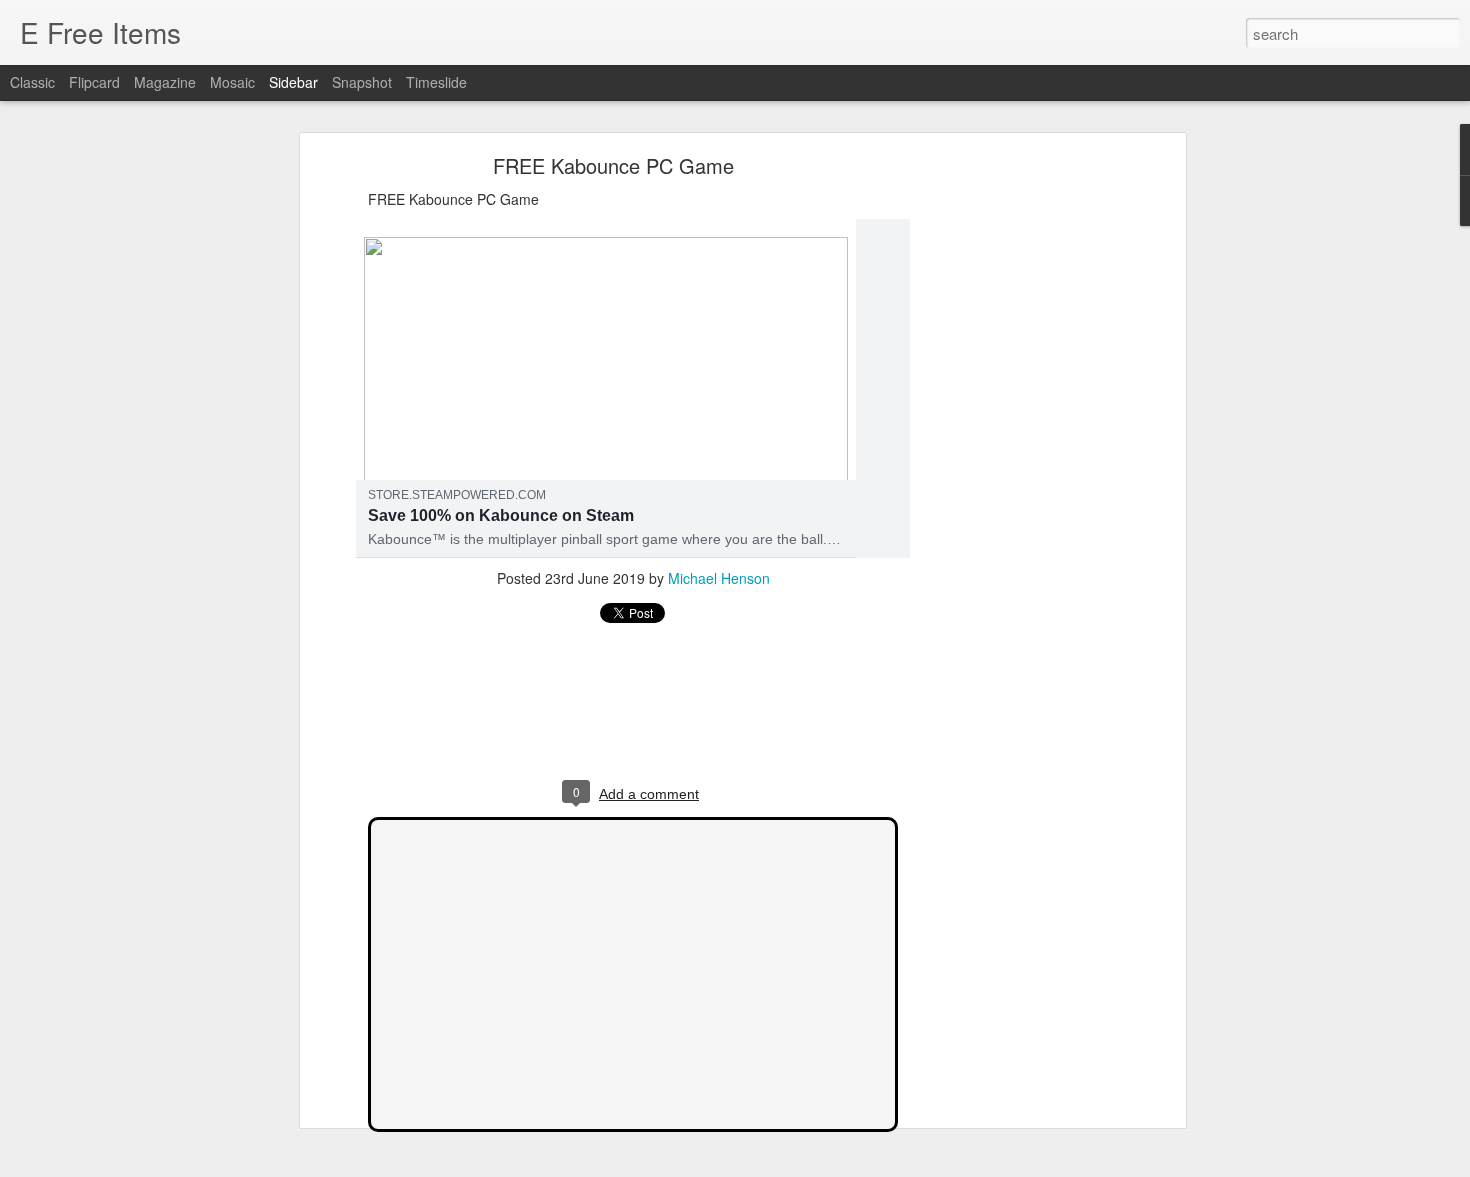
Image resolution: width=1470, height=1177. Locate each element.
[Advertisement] (1008, 476)
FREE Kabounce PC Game (613, 165)
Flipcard (94, 82)
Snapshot (362, 82)
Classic (32, 82)
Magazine (165, 82)
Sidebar (293, 82)
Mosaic (232, 82)
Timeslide (436, 82)
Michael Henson (719, 578)
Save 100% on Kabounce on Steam (501, 515)
